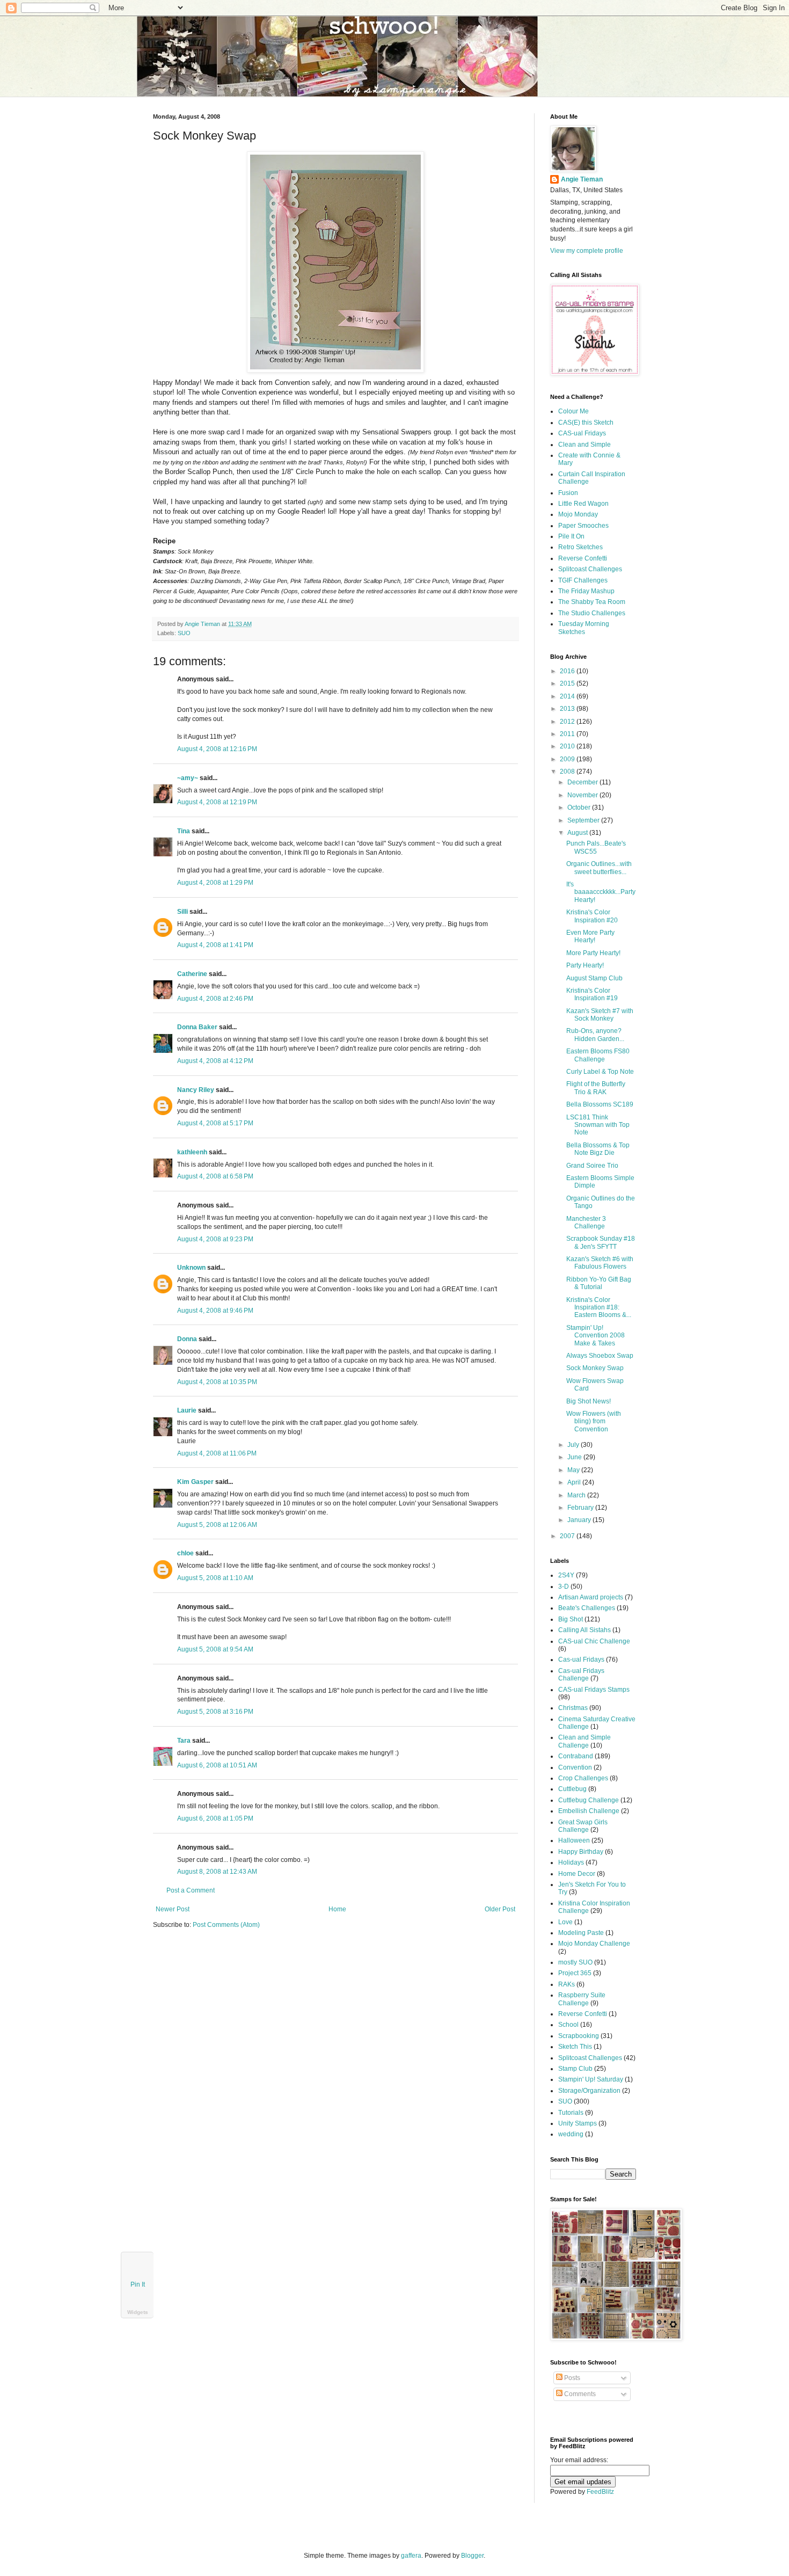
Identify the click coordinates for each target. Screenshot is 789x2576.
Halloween (574, 1840)
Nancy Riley (196, 1090)
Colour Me (574, 411)
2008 (568, 772)
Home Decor (577, 1874)
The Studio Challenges (592, 613)
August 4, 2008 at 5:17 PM (215, 1123)
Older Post (500, 1909)
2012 (568, 722)
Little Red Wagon (583, 504)
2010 (568, 746)
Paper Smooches (583, 526)
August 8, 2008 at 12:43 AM (217, 1872)
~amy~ (188, 778)
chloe (185, 1553)
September (584, 820)
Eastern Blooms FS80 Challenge (598, 1055)
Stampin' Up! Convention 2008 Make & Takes (596, 1336)
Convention (575, 1767)
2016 (568, 671)
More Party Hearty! (593, 953)
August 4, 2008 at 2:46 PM (215, 999)
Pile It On (571, 536)
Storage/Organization (589, 2091)
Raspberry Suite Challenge (582, 1999)
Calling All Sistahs (585, 1630)
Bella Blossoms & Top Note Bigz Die (598, 1149)
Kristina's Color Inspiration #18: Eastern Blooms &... (599, 1308)
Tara (184, 1741)
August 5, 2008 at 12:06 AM (217, 1525)
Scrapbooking (579, 2036)
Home (337, 1909)
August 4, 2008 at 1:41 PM (215, 945)
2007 (568, 1536)
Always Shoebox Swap (600, 1356)
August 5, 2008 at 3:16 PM (215, 1712)
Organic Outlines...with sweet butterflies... (599, 868)
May (574, 1470)
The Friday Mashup (586, 591)
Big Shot (571, 1619)
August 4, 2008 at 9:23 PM (215, 1239)
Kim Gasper (195, 1482)
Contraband (576, 1756)
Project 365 (575, 1973)
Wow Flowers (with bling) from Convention (594, 1421)
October (580, 807)
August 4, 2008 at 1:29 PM (215, 883)
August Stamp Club (594, 978)
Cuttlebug (572, 1789)
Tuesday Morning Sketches (584, 628)
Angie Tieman (203, 624)
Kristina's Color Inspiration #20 (592, 916)
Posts (571, 2378)
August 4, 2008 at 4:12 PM (215, 1061)
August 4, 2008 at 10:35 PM (217, 1382)
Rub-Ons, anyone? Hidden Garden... (595, 1035)
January (580, 1520)
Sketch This (575, 2047)
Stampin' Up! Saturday (591, 2079)
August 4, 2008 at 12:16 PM (217, 749)
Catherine (192, 974)
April (575, 1482)
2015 (568, 683)
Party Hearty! (585, 965)
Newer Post (173, 1909)
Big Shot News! (589, 1401)
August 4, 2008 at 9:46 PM (215, 1311)
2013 (568, 709)
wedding (571, 2134)
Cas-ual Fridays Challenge (581, 1675)
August (578, 833)
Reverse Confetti (583, 558)
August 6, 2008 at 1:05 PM (215, 1818)
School (568, 2025)
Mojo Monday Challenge (594, 1944)
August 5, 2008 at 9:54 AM (215, 1649)
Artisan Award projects (591, 1597)
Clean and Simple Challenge (585, 1741)
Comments (579, 2394)
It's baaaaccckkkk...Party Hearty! (601, 892)
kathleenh (192, 1152)
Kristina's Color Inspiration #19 (592, 994)
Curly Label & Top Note (600, 1072)
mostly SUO (575, 1962)
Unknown (191, 1268)
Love (565, 1922)
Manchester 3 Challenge (586, 1222)
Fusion (568, 493)
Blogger (472, 2556)
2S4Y (566, 1575)
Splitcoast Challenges (590, 569)
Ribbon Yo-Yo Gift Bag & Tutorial (599, 1283)
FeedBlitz (600, 2492)
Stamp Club (575, 2069)
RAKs (567, 1984)
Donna (187, 1339)
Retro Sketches (580, 547)
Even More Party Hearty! (590, 936)
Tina (184, 831)
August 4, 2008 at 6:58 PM (215, 1176)
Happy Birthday (581, 1852)
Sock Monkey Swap (595, 1368)
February (581, 1508)
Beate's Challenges (587, 1608)
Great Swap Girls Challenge (583, 1826)
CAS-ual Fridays (582, 433)
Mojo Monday (578, 514)
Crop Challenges (583, 1778)
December (583, 782)
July (574, 1445)
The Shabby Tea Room (592, 602)
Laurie (187, 1410)
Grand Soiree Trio (592, 1166)
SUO (184, 633)
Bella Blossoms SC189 (600, 1104)
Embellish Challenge (589, 1811)
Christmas (573, 1708)
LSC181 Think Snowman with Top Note (598, 1125)
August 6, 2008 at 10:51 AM (217, 1765)
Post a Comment (191, 1890)
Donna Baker (197, 1027)
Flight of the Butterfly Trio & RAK (596, 1088)
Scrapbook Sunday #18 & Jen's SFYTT (601, 1242)
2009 (568, 759)
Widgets (138, 2312)
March (577, 1495)
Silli (182, 912)
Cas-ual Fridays (581, 1660)
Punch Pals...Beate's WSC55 (596, 847)
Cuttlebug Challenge (589, 1800)
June (575, 1457)
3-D (564, 1587)
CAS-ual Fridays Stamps (594, 1690)
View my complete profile (587, 251)
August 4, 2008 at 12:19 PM (217, 802)
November (583, 795)
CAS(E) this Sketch (586, 423)
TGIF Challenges (583, 580)
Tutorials (571, 2113)
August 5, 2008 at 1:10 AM (215, 1578)
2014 (568, 696)
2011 (568, 734)
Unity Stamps (578, 2123)
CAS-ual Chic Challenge (594, 1641)
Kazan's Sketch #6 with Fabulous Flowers (600, 1263)
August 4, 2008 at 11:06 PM (217, 1453)
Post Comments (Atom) (226, 1925)
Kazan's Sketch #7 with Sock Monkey (600, 1015)
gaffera (411, 2556)
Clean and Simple (585, 445)
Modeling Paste (581, 1933)
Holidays (571, 1862)
